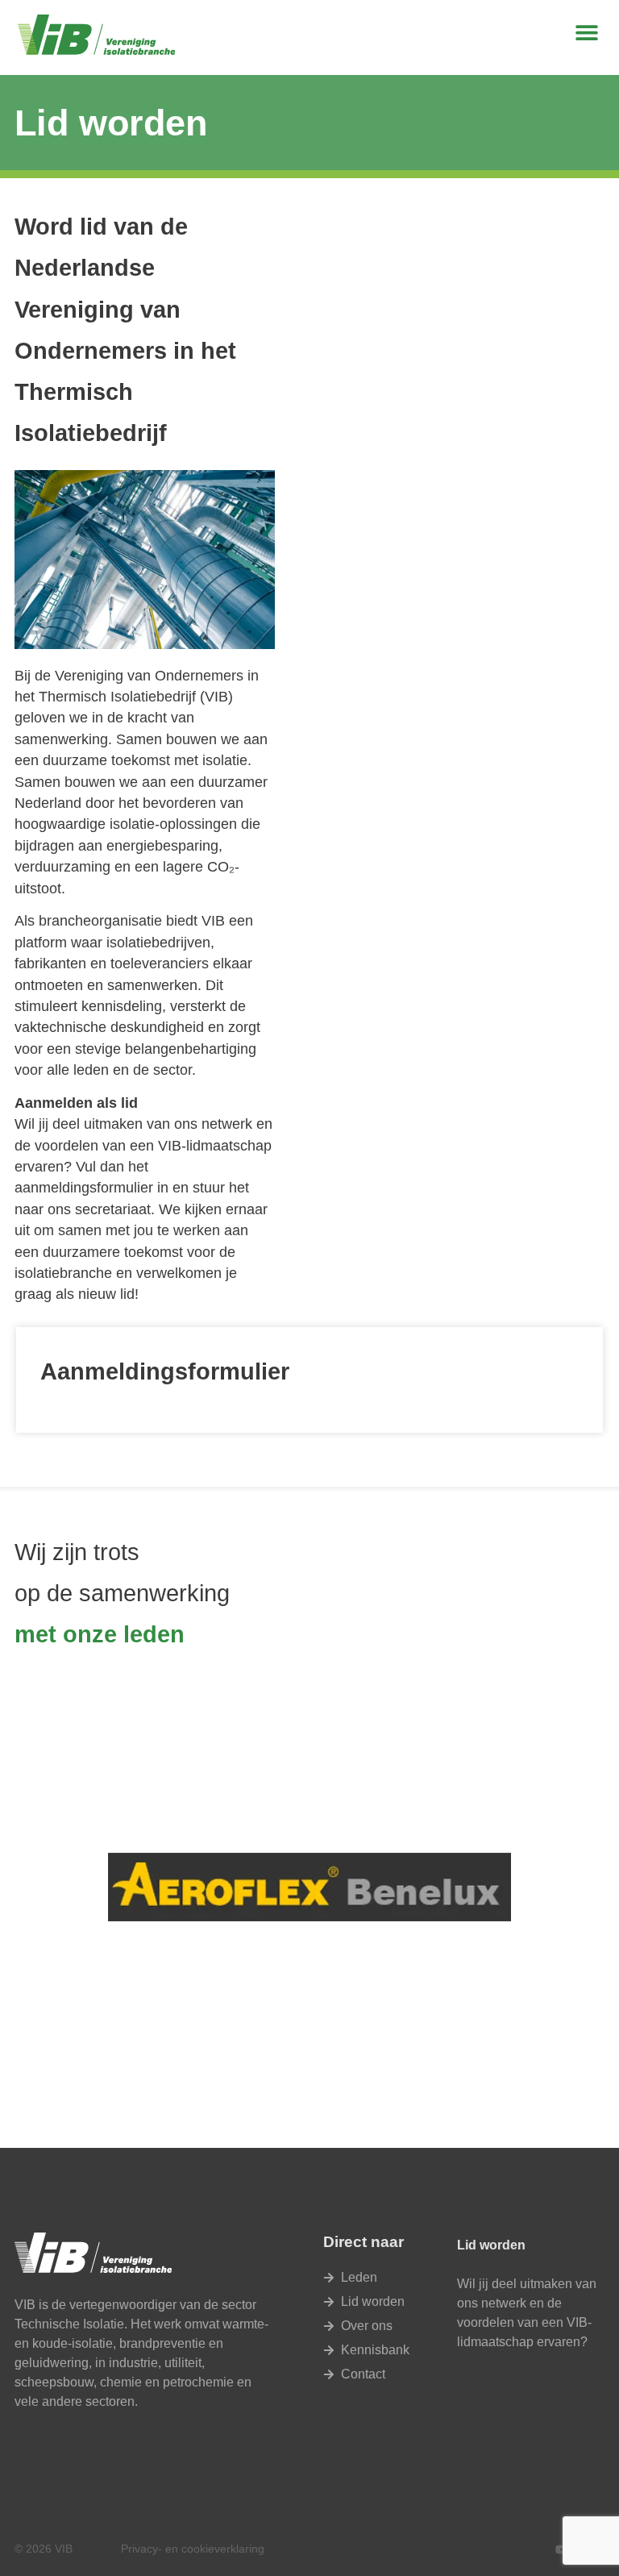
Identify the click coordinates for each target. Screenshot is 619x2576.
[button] (586, 33)
